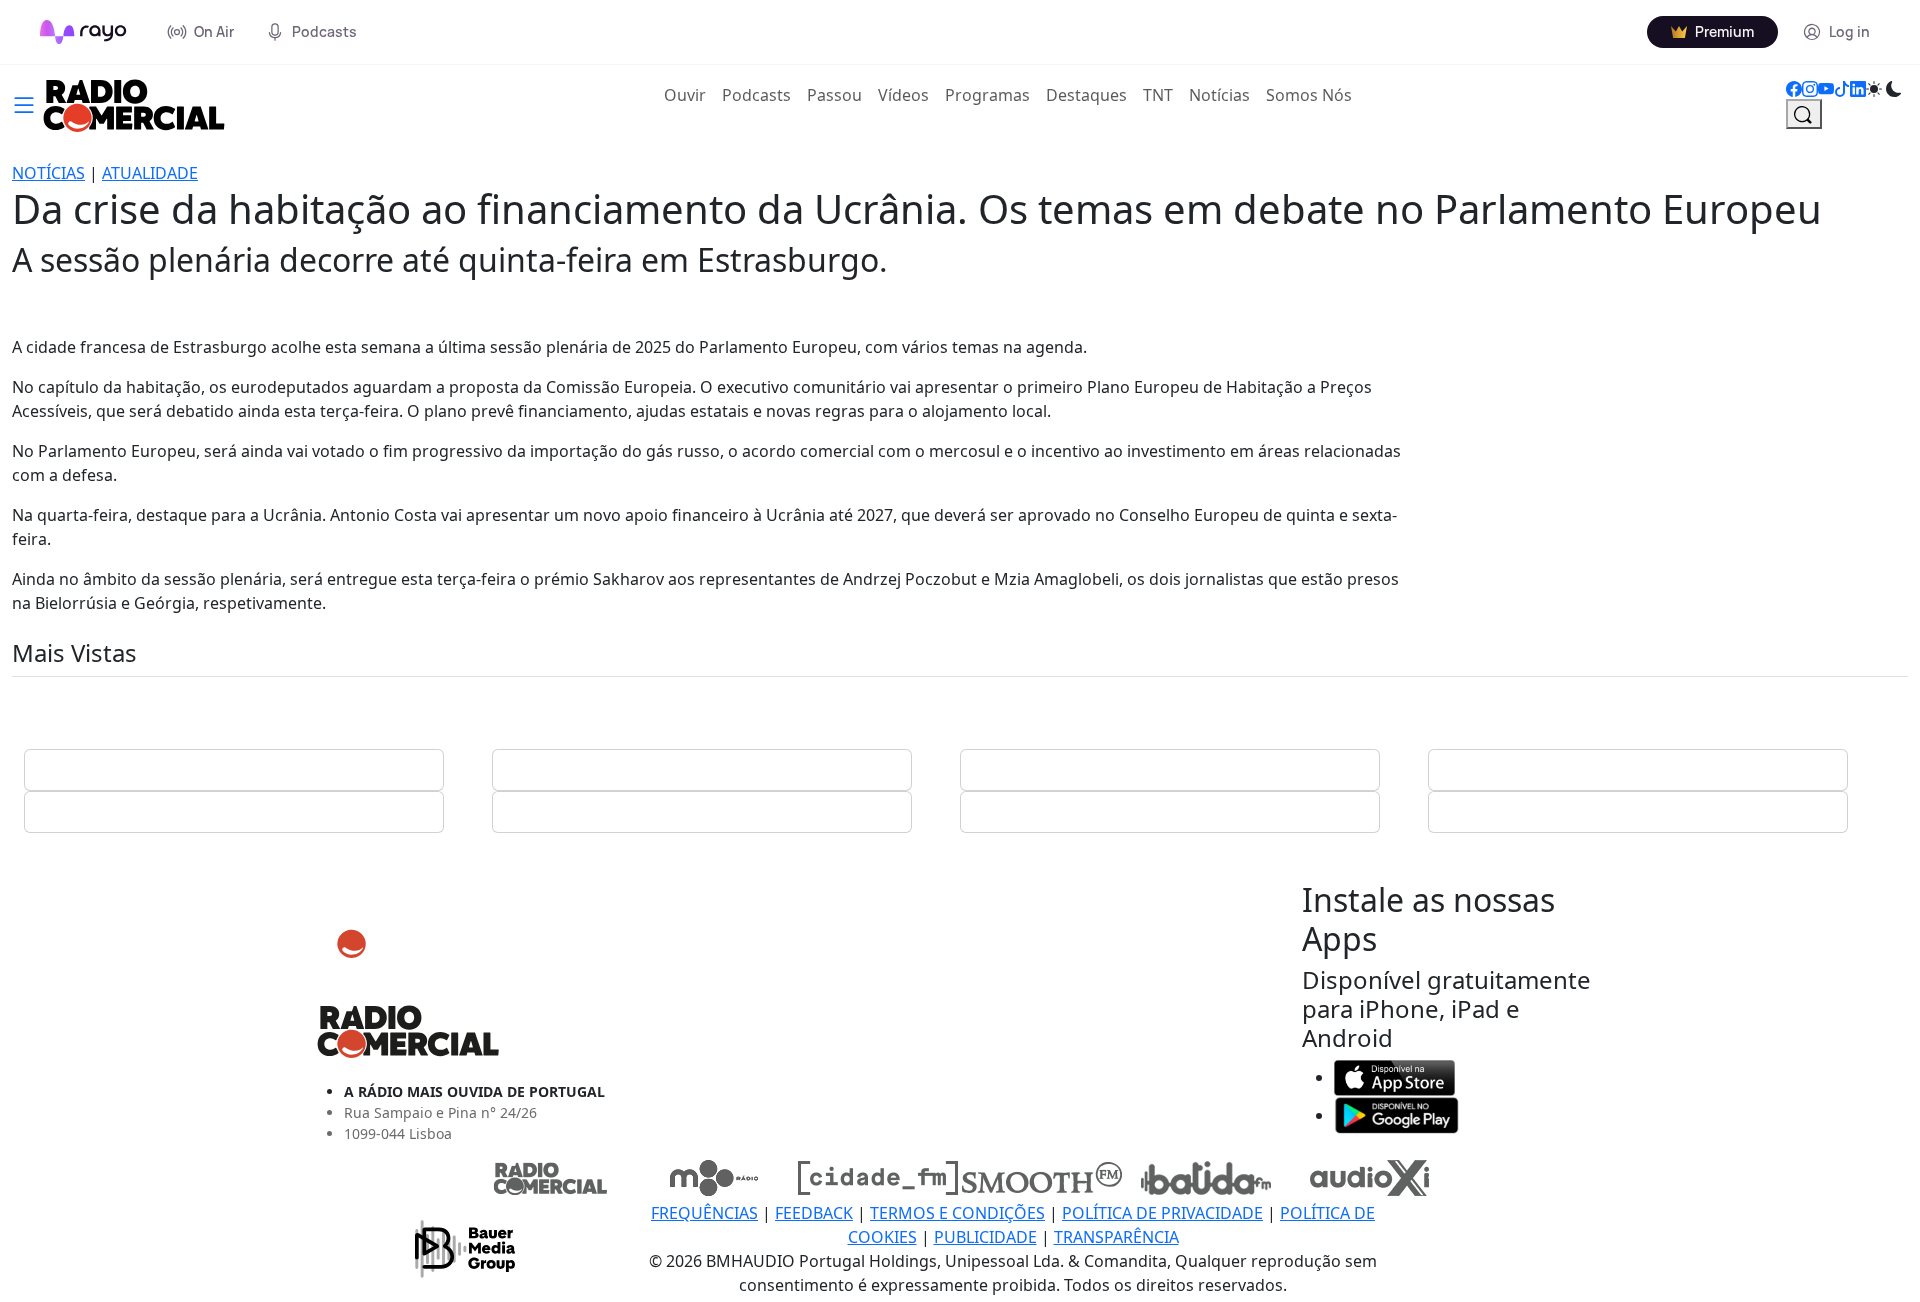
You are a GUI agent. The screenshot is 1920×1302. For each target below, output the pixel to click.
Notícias (1219, 95)
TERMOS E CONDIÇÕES (957, 1213)
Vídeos (903, 95)
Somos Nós (1309, 95)
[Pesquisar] (1804, 114)
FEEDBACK (814, 1213)
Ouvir (689, 94)
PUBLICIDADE (985, 1237)
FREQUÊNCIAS (704, 1213)
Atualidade (150, 173)
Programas (987, 95)
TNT (1158, 95)
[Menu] (24, 103)
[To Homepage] (83, 32)
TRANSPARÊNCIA (1116, 1237)
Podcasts (756, 95)
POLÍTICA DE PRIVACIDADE (1162, 1213)
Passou (834, 95)
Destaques (1086, 95)
